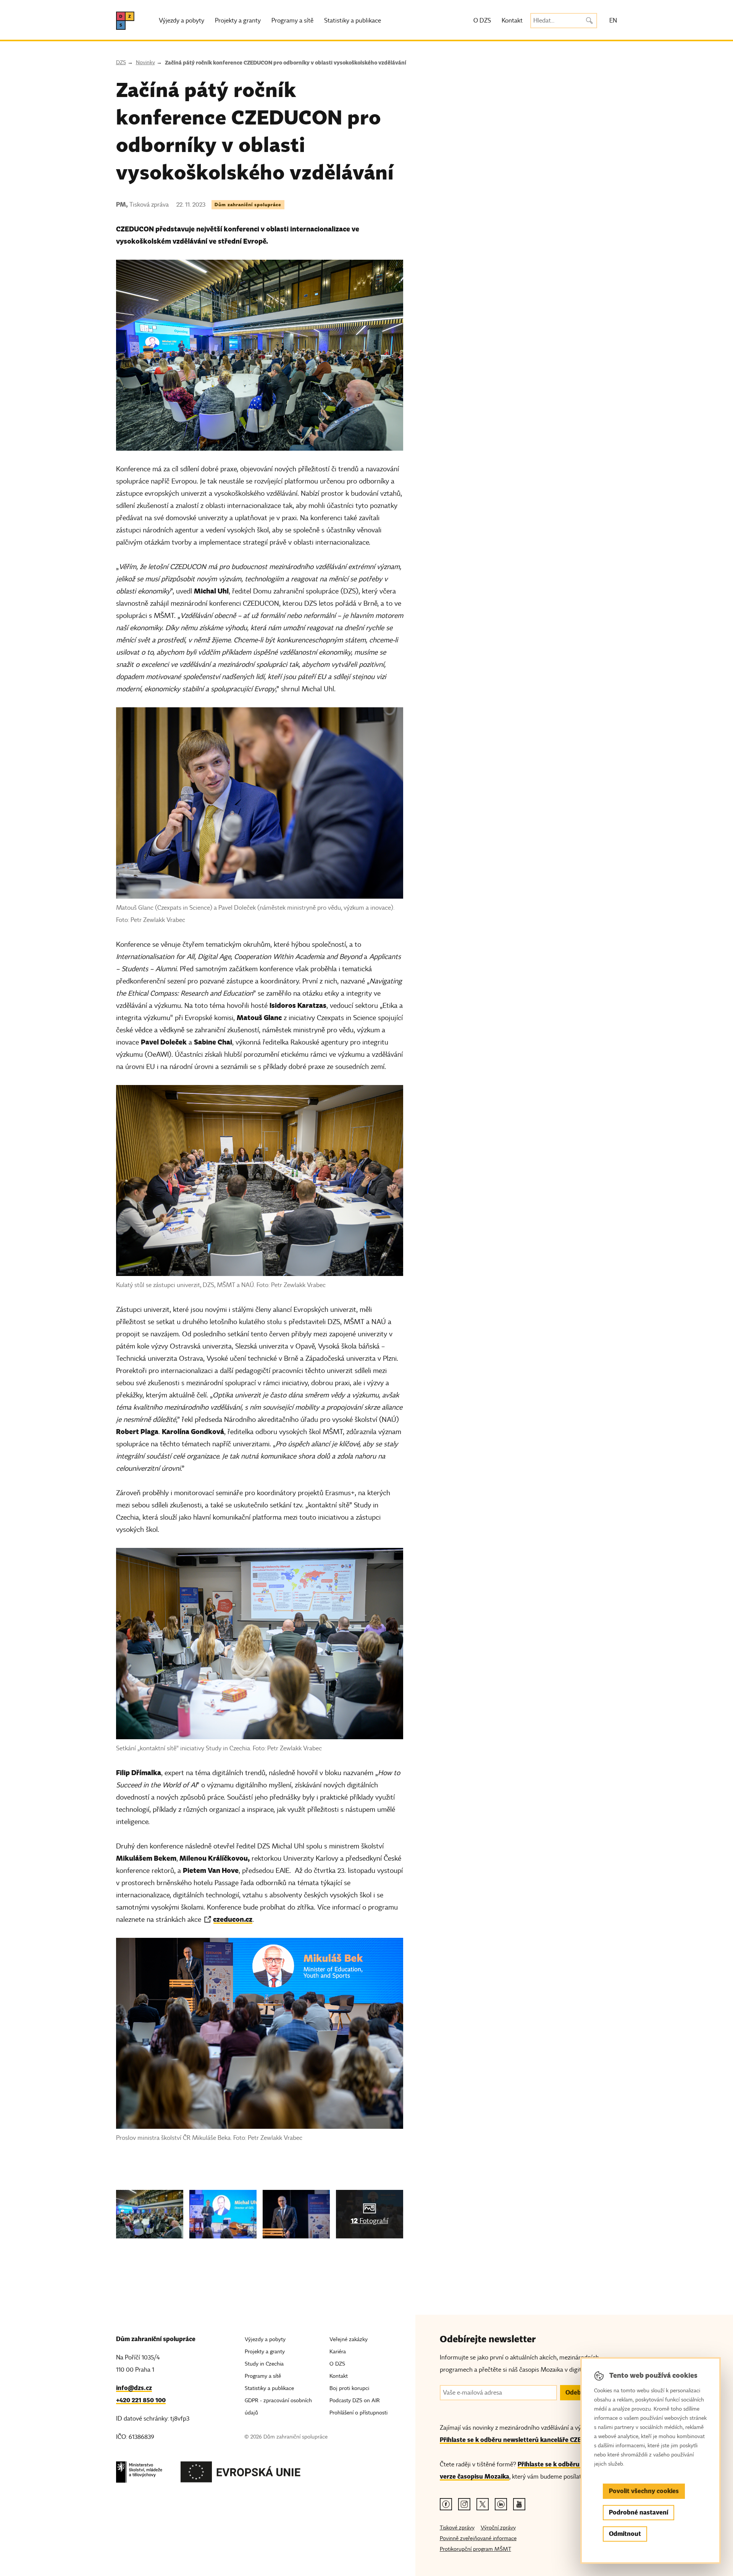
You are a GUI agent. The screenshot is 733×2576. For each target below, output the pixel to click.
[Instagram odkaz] (464, 2504)
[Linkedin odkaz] (501, 2504)
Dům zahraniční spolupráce (248, 205)
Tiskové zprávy (457, 2528)
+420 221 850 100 (141, 2400)
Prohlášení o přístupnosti (358, 2413)
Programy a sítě (292, 21)
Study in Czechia (264, 2364)
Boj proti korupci (349, 2388)
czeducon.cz (233, 1919)
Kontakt (512, 21)
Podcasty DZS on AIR (355, 2401)
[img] (150, 2214)
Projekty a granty (238, 21)
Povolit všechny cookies (644, 2491)
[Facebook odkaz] (446, 2504)
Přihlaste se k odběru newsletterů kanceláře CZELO (515, 2440)
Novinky (145, 62)
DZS (121, 62)
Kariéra (338, 2352)
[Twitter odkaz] (483, 2504)
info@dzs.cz (134, 2388)
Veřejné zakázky (349, 2339)
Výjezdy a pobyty (182, 21)
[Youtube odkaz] (519, 2504)
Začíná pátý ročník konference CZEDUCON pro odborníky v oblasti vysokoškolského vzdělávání (286, 63)
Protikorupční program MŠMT (475, 2549)
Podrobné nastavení (639, 2512)
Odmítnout (625, 2534)
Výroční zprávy (498, 2528)
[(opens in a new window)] (139, 2474)
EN (613, 21)
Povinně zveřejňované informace (478, 2538)
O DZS (482, 21)
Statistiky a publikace (353, 21)
